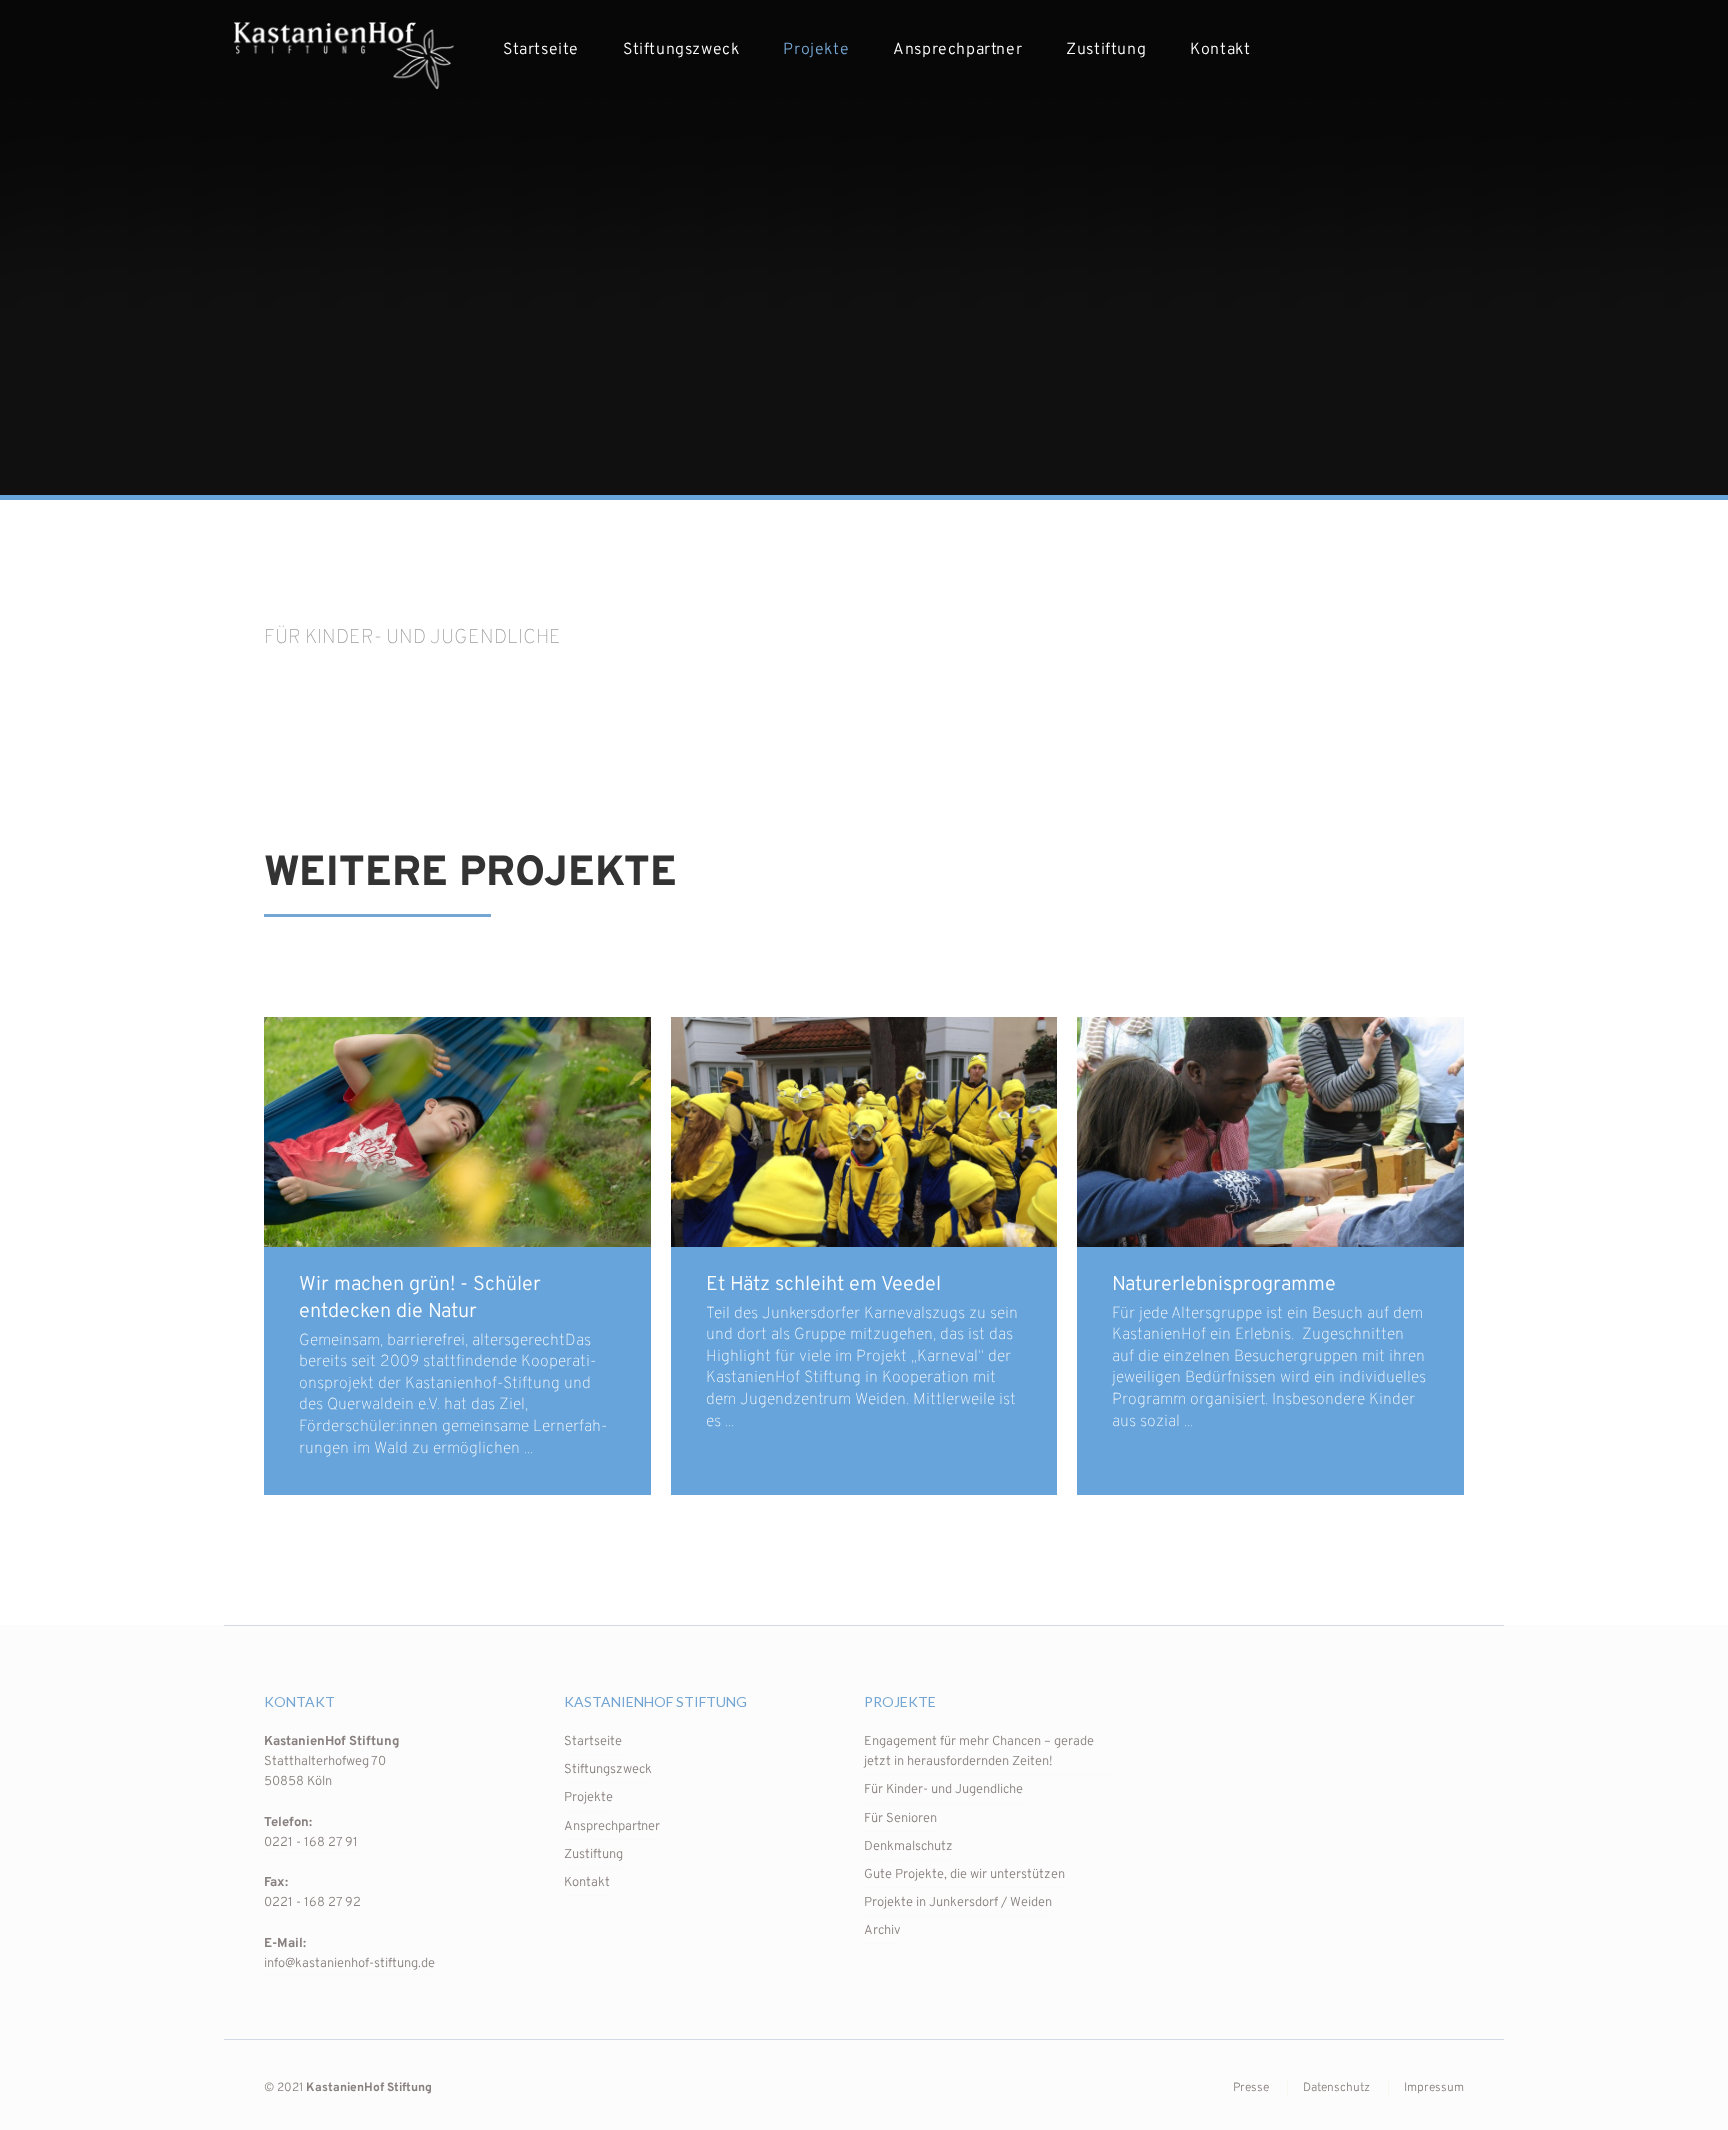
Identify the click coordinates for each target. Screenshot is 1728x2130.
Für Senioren (900, 1819)
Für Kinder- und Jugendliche (943, 1790)
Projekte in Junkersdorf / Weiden (958, 1903)
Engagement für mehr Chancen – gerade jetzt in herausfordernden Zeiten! (979, 1752)
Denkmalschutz (908, 1847)
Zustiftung (1106, 50)
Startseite (541, 50)
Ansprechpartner (957, 50)
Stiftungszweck (681, 50)
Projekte (816, 50)
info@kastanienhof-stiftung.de (349, 1964)
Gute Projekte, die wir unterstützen (964, 1875)
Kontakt (1220, 50)
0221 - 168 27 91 (311, 1843)
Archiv (882, 1931)
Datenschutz (1336, 2088)
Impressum (1434, 2088)
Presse (1251, 2088)
